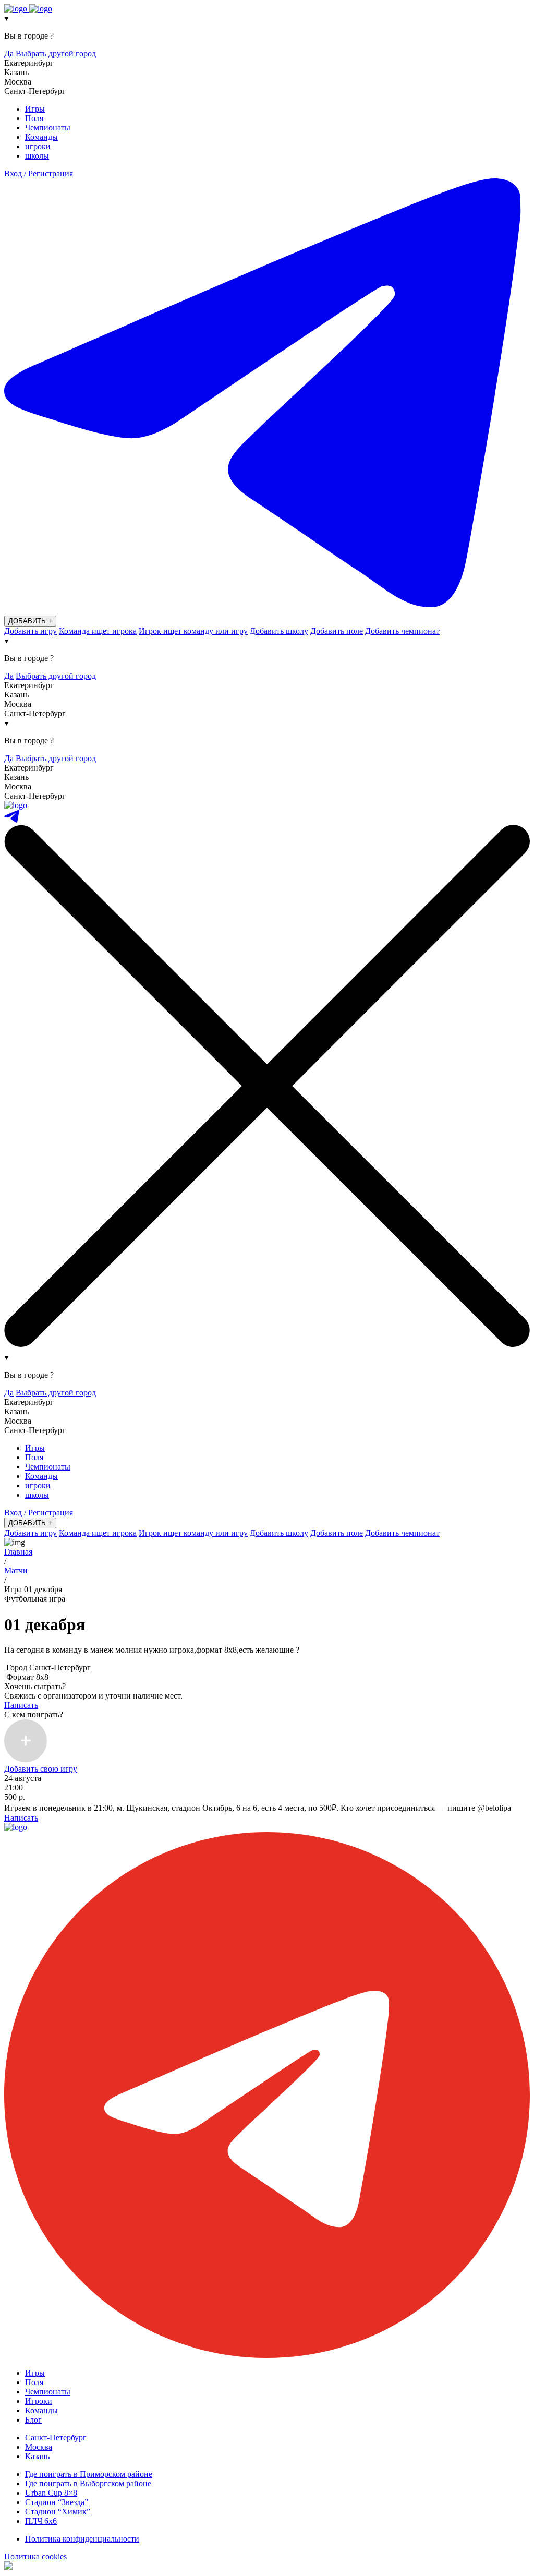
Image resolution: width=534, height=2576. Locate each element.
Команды (41, 137)
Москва (39, 2447)
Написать (21, 1705)
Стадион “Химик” (58, 2512)
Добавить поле (337, 631)
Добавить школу (279, 631)
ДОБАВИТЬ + (30, 621)
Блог (33, 2420)
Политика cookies (35, 2556)
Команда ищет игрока (98, 631)
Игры (35, 109)
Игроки (39, 2401)
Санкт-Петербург (56, 2437)
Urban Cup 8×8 (51, 2493)
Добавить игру (31, 631)
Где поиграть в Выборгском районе (88, 2483)
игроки (38, 146)
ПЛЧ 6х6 (41, 2521)
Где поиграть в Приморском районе (89, 2474)
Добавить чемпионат (402, 631)
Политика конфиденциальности (82, 2539)
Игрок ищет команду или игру (193, 631)
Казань (37, 2456)
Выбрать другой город (56, 53)
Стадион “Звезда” (57, 2502)
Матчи (16, 1570)
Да (9, 53)
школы (37, 156)
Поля (34, 118)
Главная (18, 1552)
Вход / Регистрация (39, 173)
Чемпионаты (48, 128)
